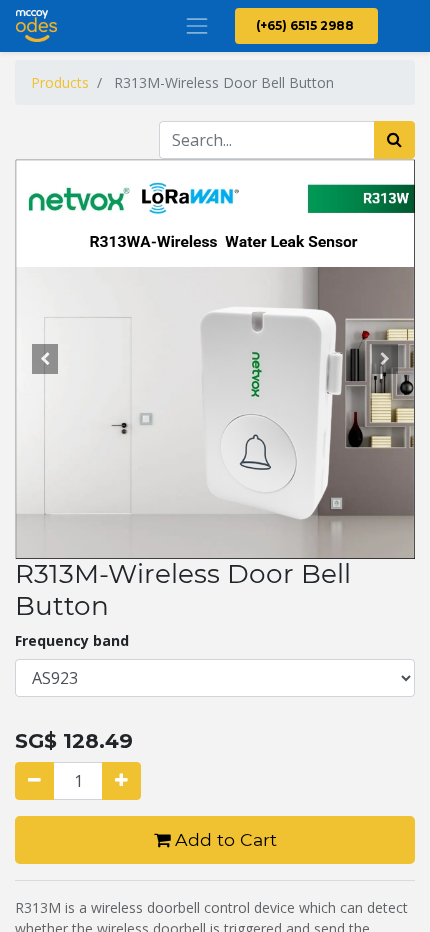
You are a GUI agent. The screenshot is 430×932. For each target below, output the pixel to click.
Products (60, 82)
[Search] (394, 140)
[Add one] (121, 781)
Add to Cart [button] (223, 839)
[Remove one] (34, 781)
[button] (45, 359)
